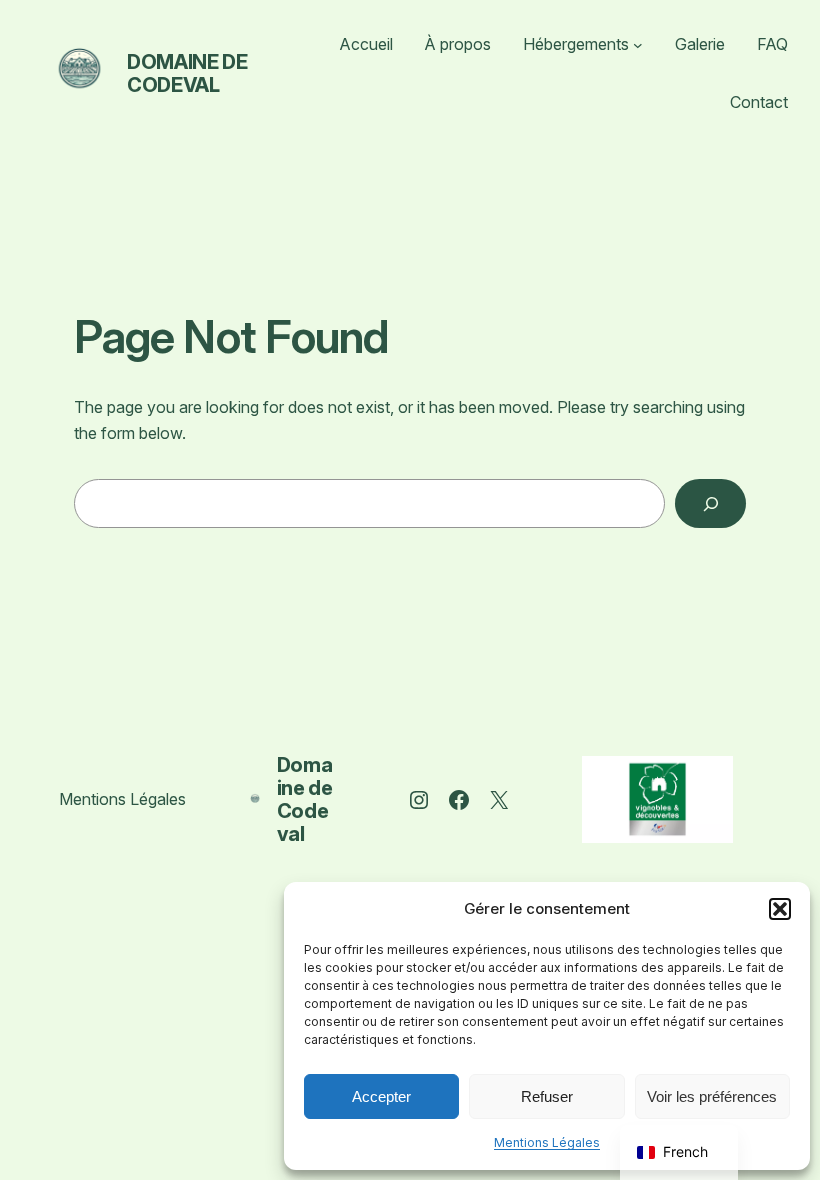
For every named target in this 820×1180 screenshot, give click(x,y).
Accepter (381, 1096)
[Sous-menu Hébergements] (638, 45)
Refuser (547, 1096)
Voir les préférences (712, 1096)
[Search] (710, 503)
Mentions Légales (547, 1142)
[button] (780, 909)
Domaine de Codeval (187, 73)
